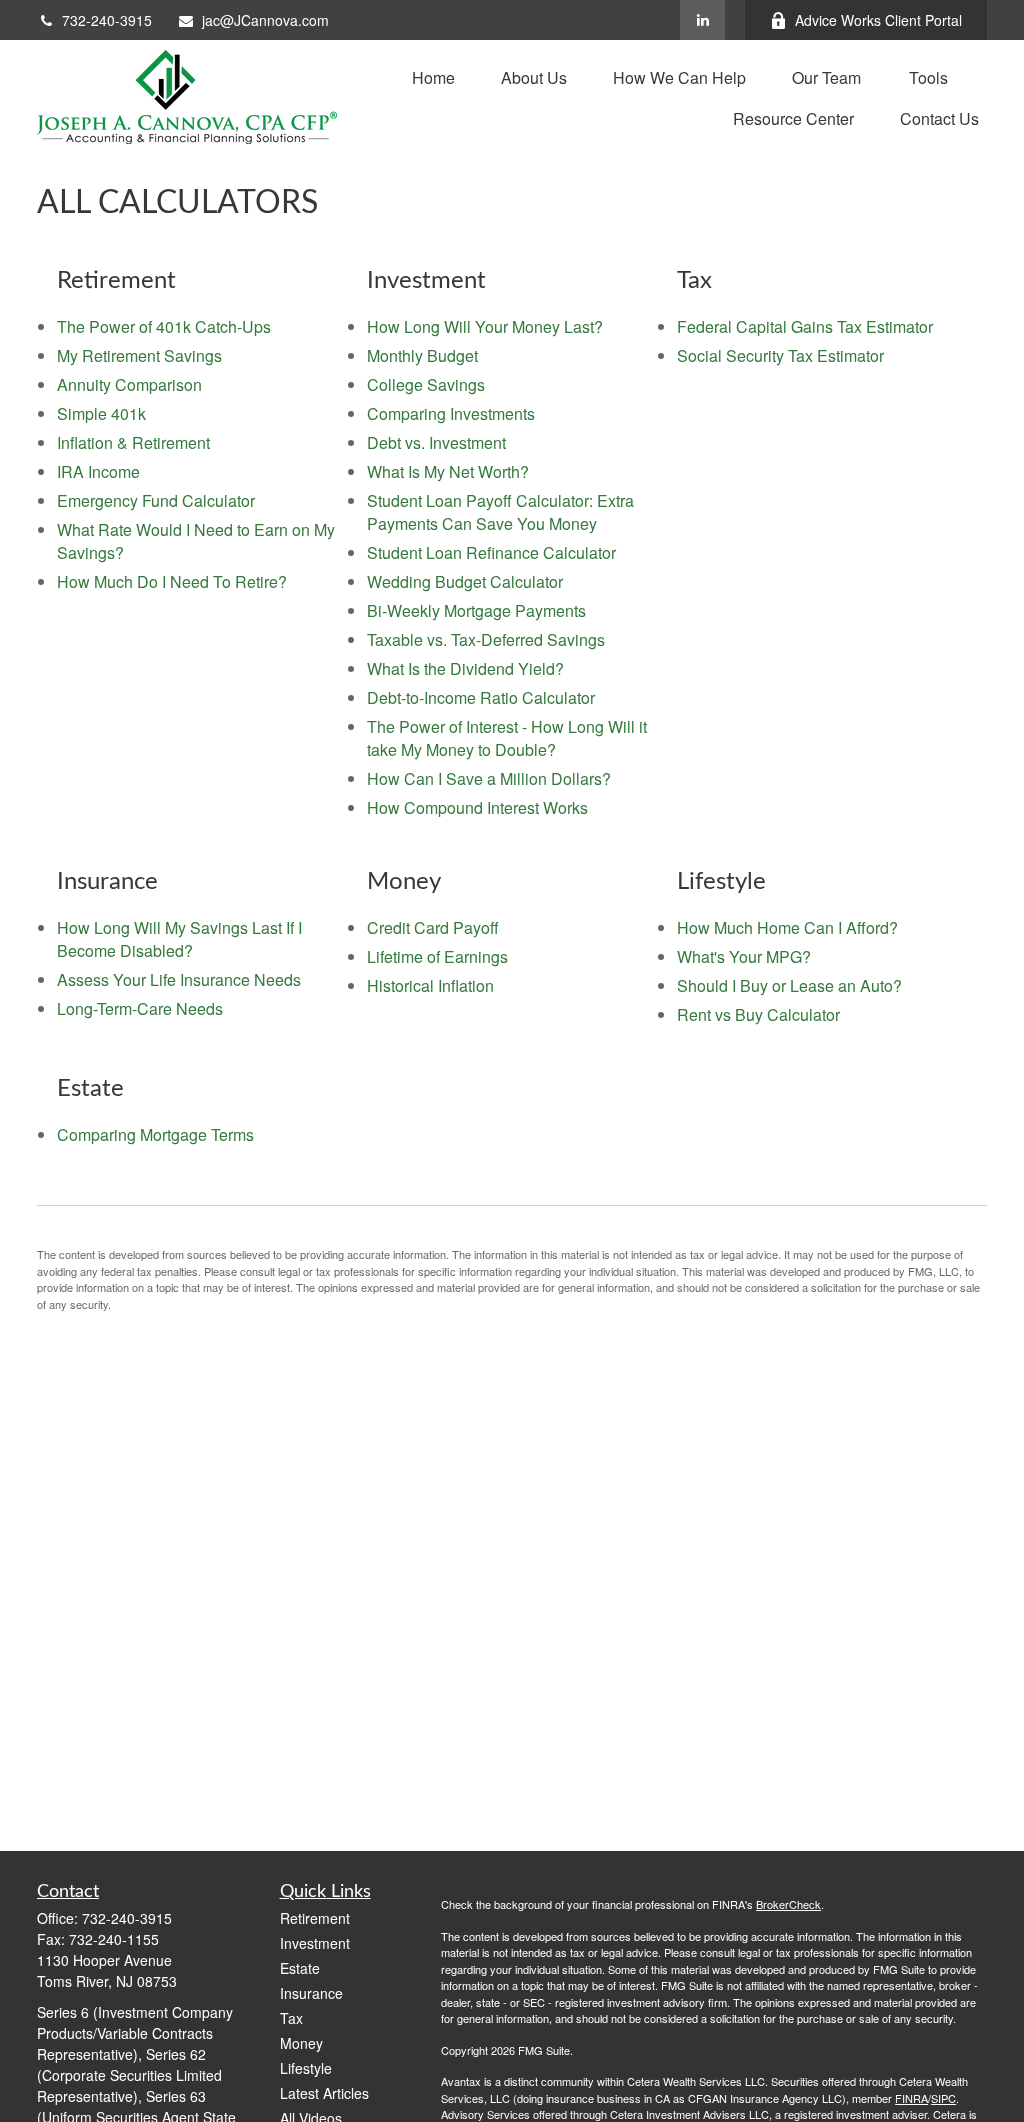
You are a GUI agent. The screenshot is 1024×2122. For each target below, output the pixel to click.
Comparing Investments (451, 413)
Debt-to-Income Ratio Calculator (481, 697)
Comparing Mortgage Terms (155, 1134)
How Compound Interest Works (477, 807)
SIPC (943, 2098)
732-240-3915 (107, 20)
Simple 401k (101, 413)
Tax (291, 2018)
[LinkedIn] (702, 20)
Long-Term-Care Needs (140, 1008)
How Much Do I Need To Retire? (172, 581)
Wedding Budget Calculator (465, 581)
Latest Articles (324, 2093)
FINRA (911, 2098)
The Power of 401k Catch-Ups (164, 326)
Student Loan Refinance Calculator (491, 552)
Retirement (315, 1918)
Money (301, 2043)
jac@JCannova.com (265, 20)
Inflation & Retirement (133, 442)
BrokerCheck (788, 1904)
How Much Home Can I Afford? (787, 927)
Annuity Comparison (129, 384)
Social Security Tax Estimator (780, 355)
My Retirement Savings (139, 355)
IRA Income (98, 471)
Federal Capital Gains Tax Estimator (805, 326)
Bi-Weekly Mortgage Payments (476, 610)
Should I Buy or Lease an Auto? (789, 985)
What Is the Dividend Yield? (465, 668)
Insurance (311, 1993)
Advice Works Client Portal (878, 20)
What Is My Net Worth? (448, 471)
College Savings (426, 384)
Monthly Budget (422, 355)
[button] (433, 76)
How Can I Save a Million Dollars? (489, 778)
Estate (300, 1968)
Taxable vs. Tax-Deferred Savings (486, 639)
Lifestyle (306, 2068)
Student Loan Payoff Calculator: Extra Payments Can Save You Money (500, 512)
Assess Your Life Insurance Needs (179, 979)
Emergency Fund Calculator (156, 500)
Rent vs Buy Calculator (758, 1014)
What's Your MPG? (744, 956)
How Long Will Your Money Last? (485, 326)
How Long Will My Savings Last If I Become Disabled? (179, 939)
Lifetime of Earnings (437, 956)
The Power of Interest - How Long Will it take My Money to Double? (507, 738)
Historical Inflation (430, 985)
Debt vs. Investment (436, 442)
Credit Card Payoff (433, 927)
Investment (315, 1943)
